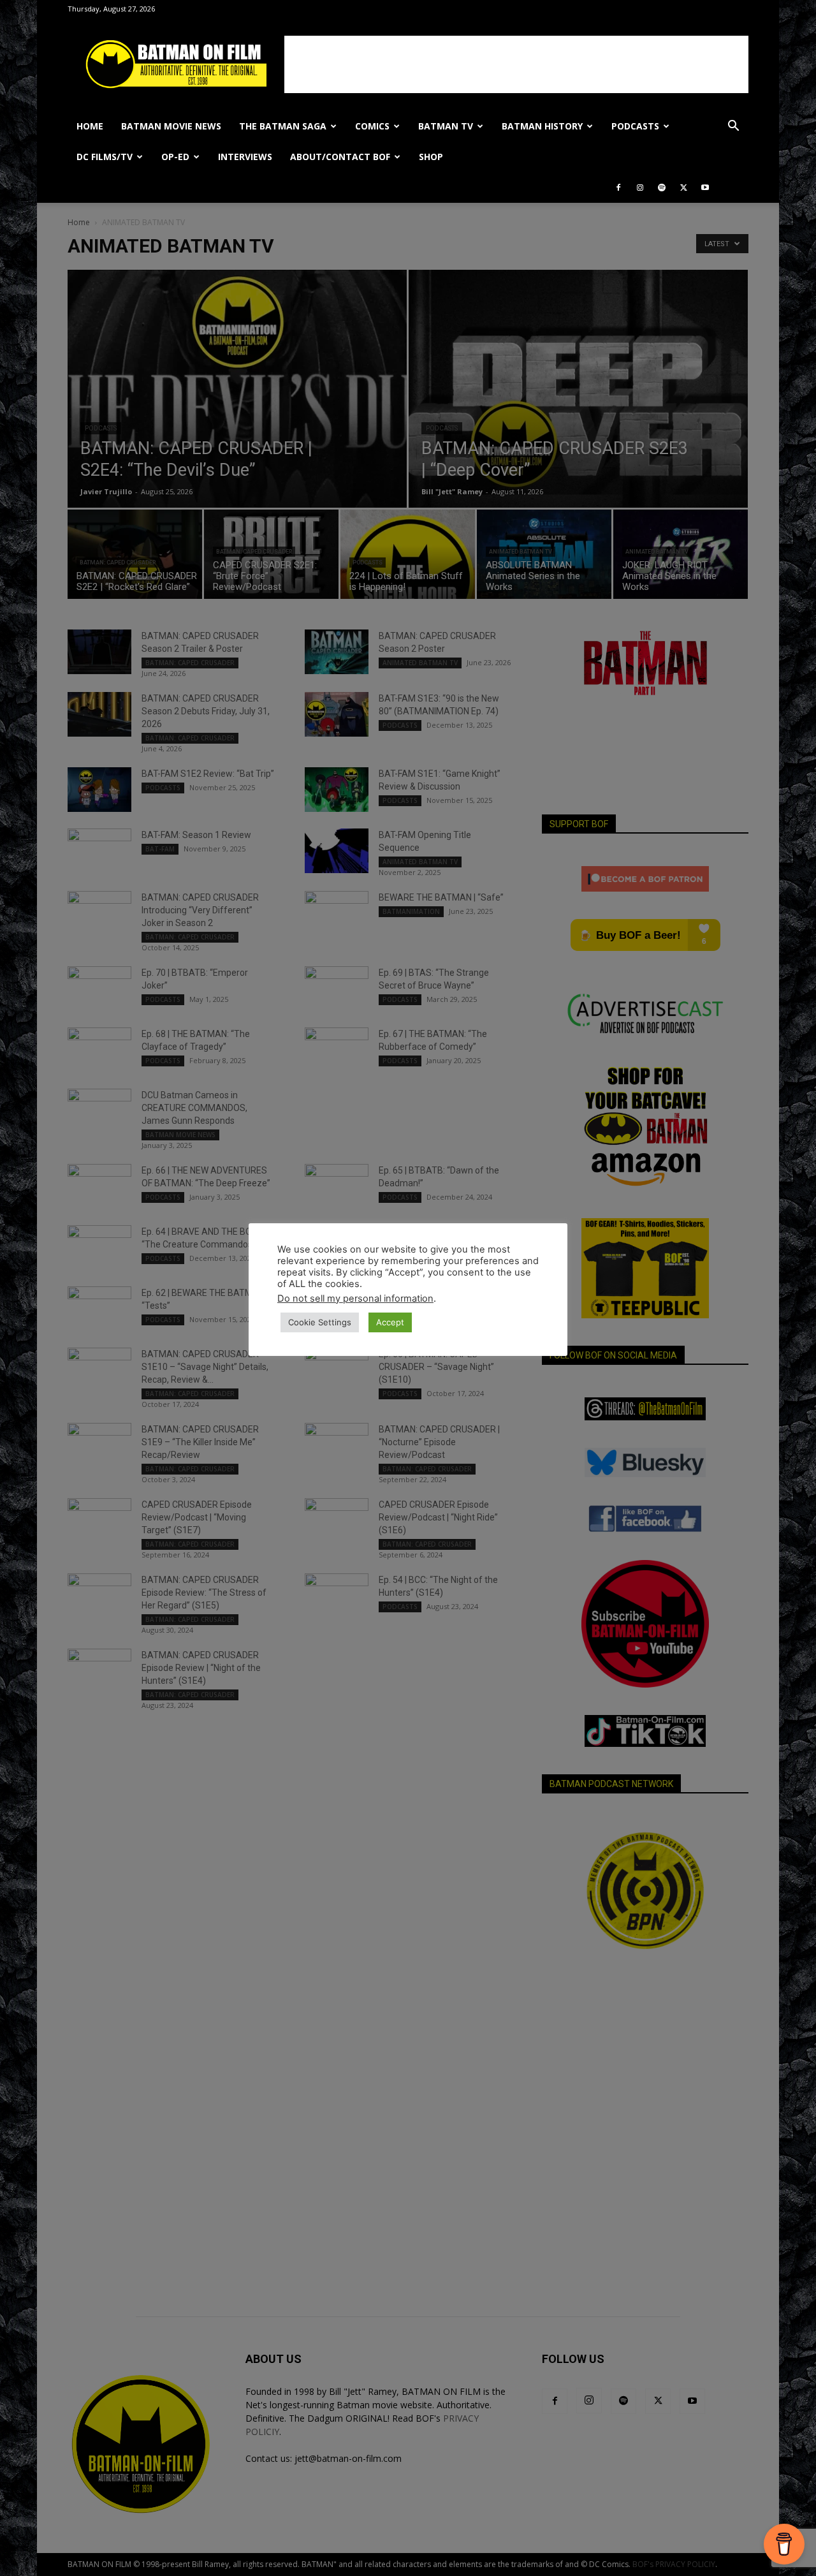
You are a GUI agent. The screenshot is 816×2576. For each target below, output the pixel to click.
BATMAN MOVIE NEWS (171, 126)
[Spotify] (662, 188)
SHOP (431, 157)
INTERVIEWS (245, 157)
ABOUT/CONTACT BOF (340, 157)
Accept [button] (390, 1322)
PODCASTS (635, 126)
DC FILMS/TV (105, 157)
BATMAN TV (446, 126)
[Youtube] (705, 188)
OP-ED (175, 157)
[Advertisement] (516, 64)
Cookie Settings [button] (320, 1322)
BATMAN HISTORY (542, 126)
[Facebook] (618, 188)
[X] (683, 188)
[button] (733, 127)
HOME (90, 126)
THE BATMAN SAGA (283, 126)
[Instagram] (640, 188)
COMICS (372, 126)
